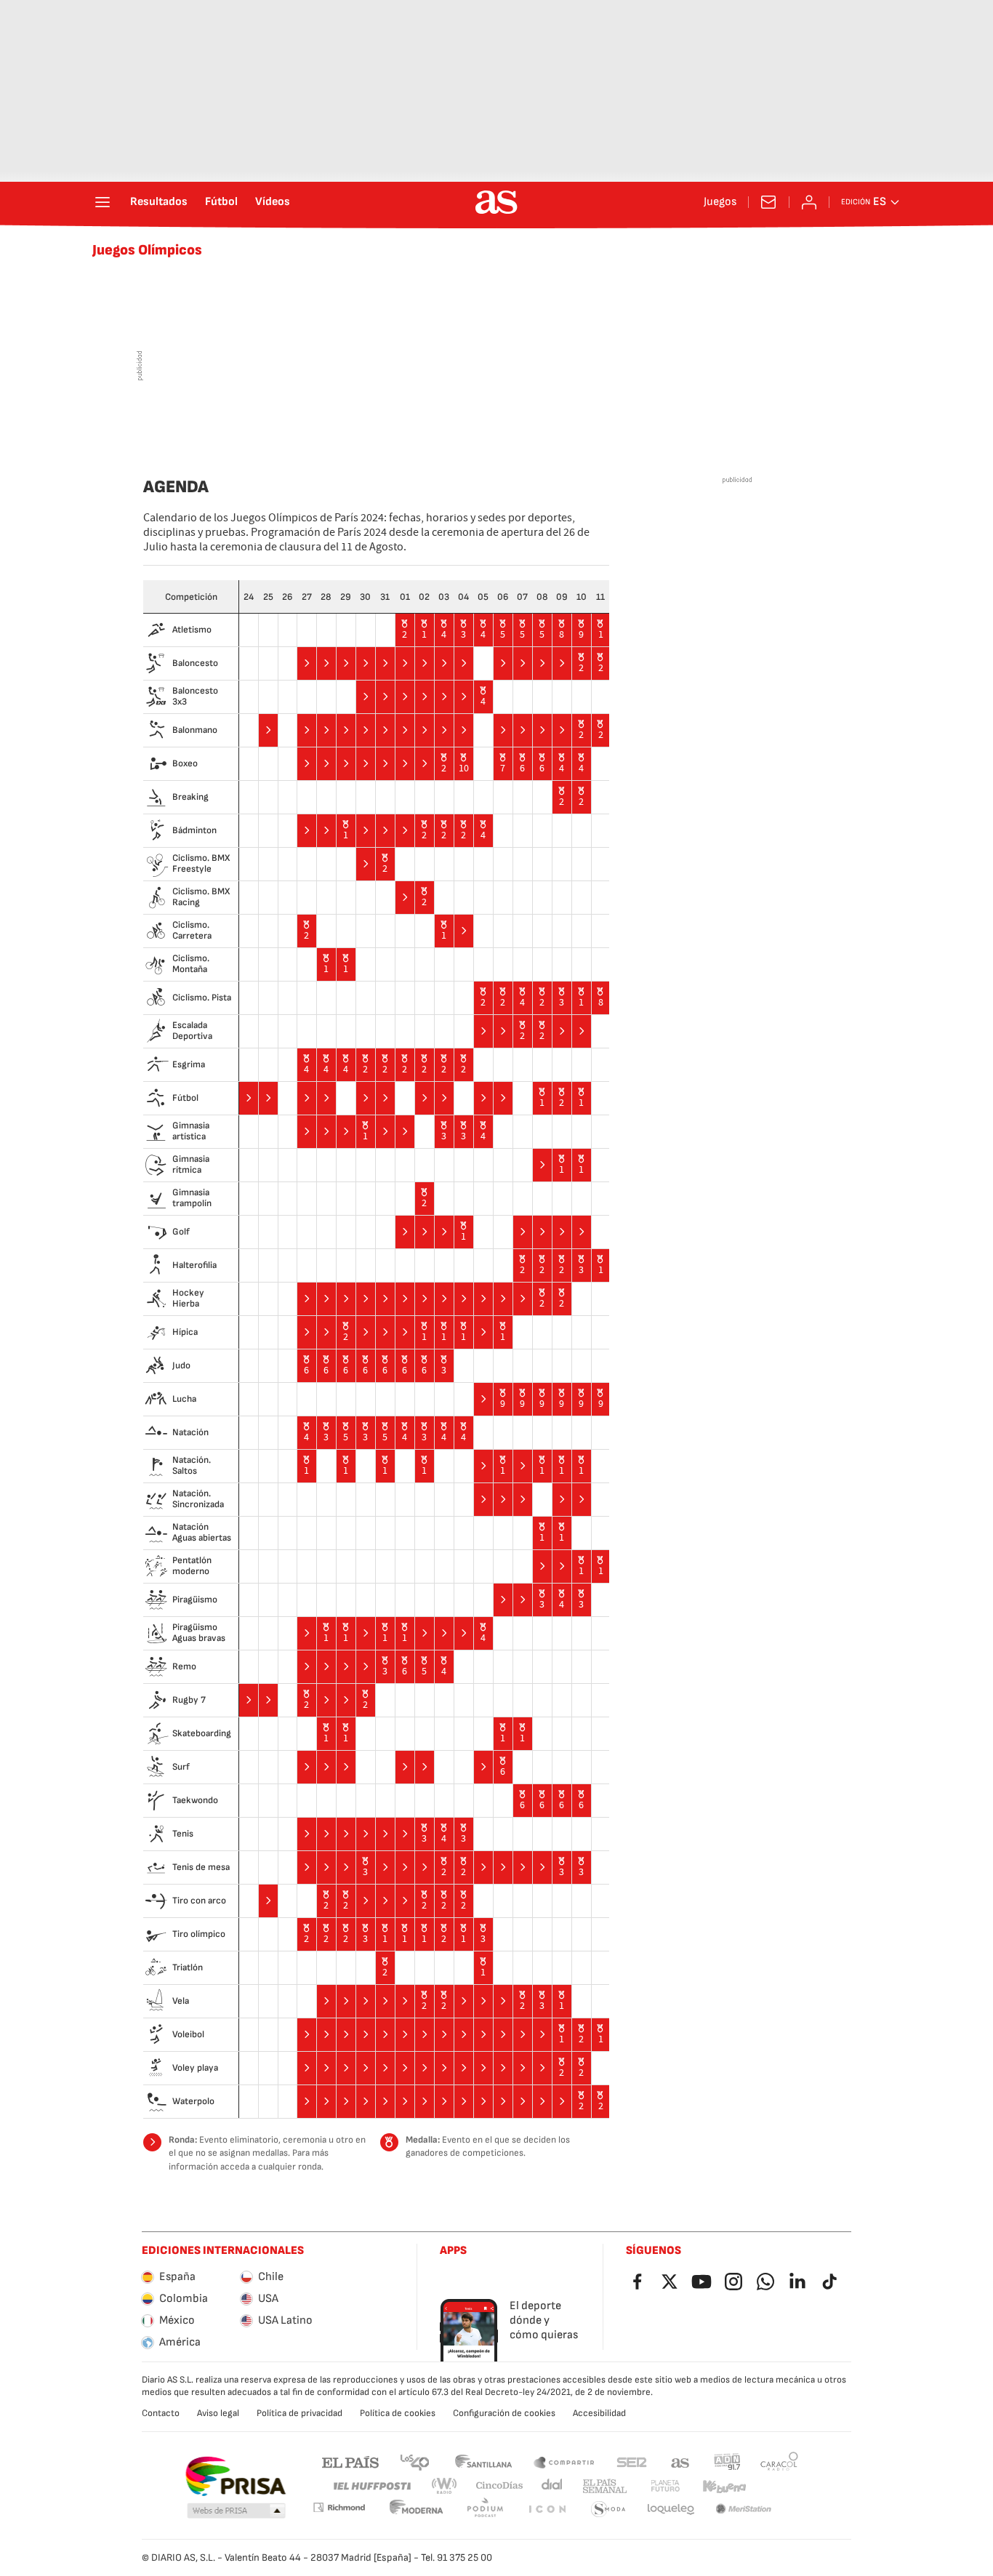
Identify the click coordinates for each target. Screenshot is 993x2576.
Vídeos (273, 202)
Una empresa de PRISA (235, 2476)
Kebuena (724, 2486)
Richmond (339, 2507)
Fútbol (221, 202)
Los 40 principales (414, 2461)
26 (287, 597)
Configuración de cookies (504, 2413)
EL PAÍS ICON (547, 2509)
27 (307, 597)
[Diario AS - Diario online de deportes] (496, 202)
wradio (445, 2486)
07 (522, 597)
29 (346, 597)
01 (405, 597)
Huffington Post (371, 2486)
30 (365, 597)
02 (424, 597)
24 (249, 597)
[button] (236, 2511)
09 (562, 597)
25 (268, 597)
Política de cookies (398, 2413)
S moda (608, 2509)
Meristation (744, 2509)
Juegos (720, 202)
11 (600, 597)
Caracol (779, 2461)
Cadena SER (632, 2461)
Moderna (417, 2509)
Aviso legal (218, 2413)
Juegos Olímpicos (147, 250)
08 (542, 597)
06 (503, 597)
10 (582, 597)
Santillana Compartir (564, 2461)
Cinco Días (500, 2486)
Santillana (483, 2461)
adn (727, 2461)
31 (385, 597)
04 (463, 597)
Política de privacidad (299, 2413)
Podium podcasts (485, 2509)
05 (483, 597)
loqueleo (671, 2509)
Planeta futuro (665, 2486)
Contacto (161, 2413)
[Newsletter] (768, 202)
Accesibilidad (599, 2413)
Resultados (159, 202)
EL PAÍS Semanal (604, 2486)
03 (444, 597)
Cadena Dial (553, 2486)
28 (326, 597)
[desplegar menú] (102, 202)
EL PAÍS (350, 2461)
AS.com (680, 2461)
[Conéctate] (809, 202)
